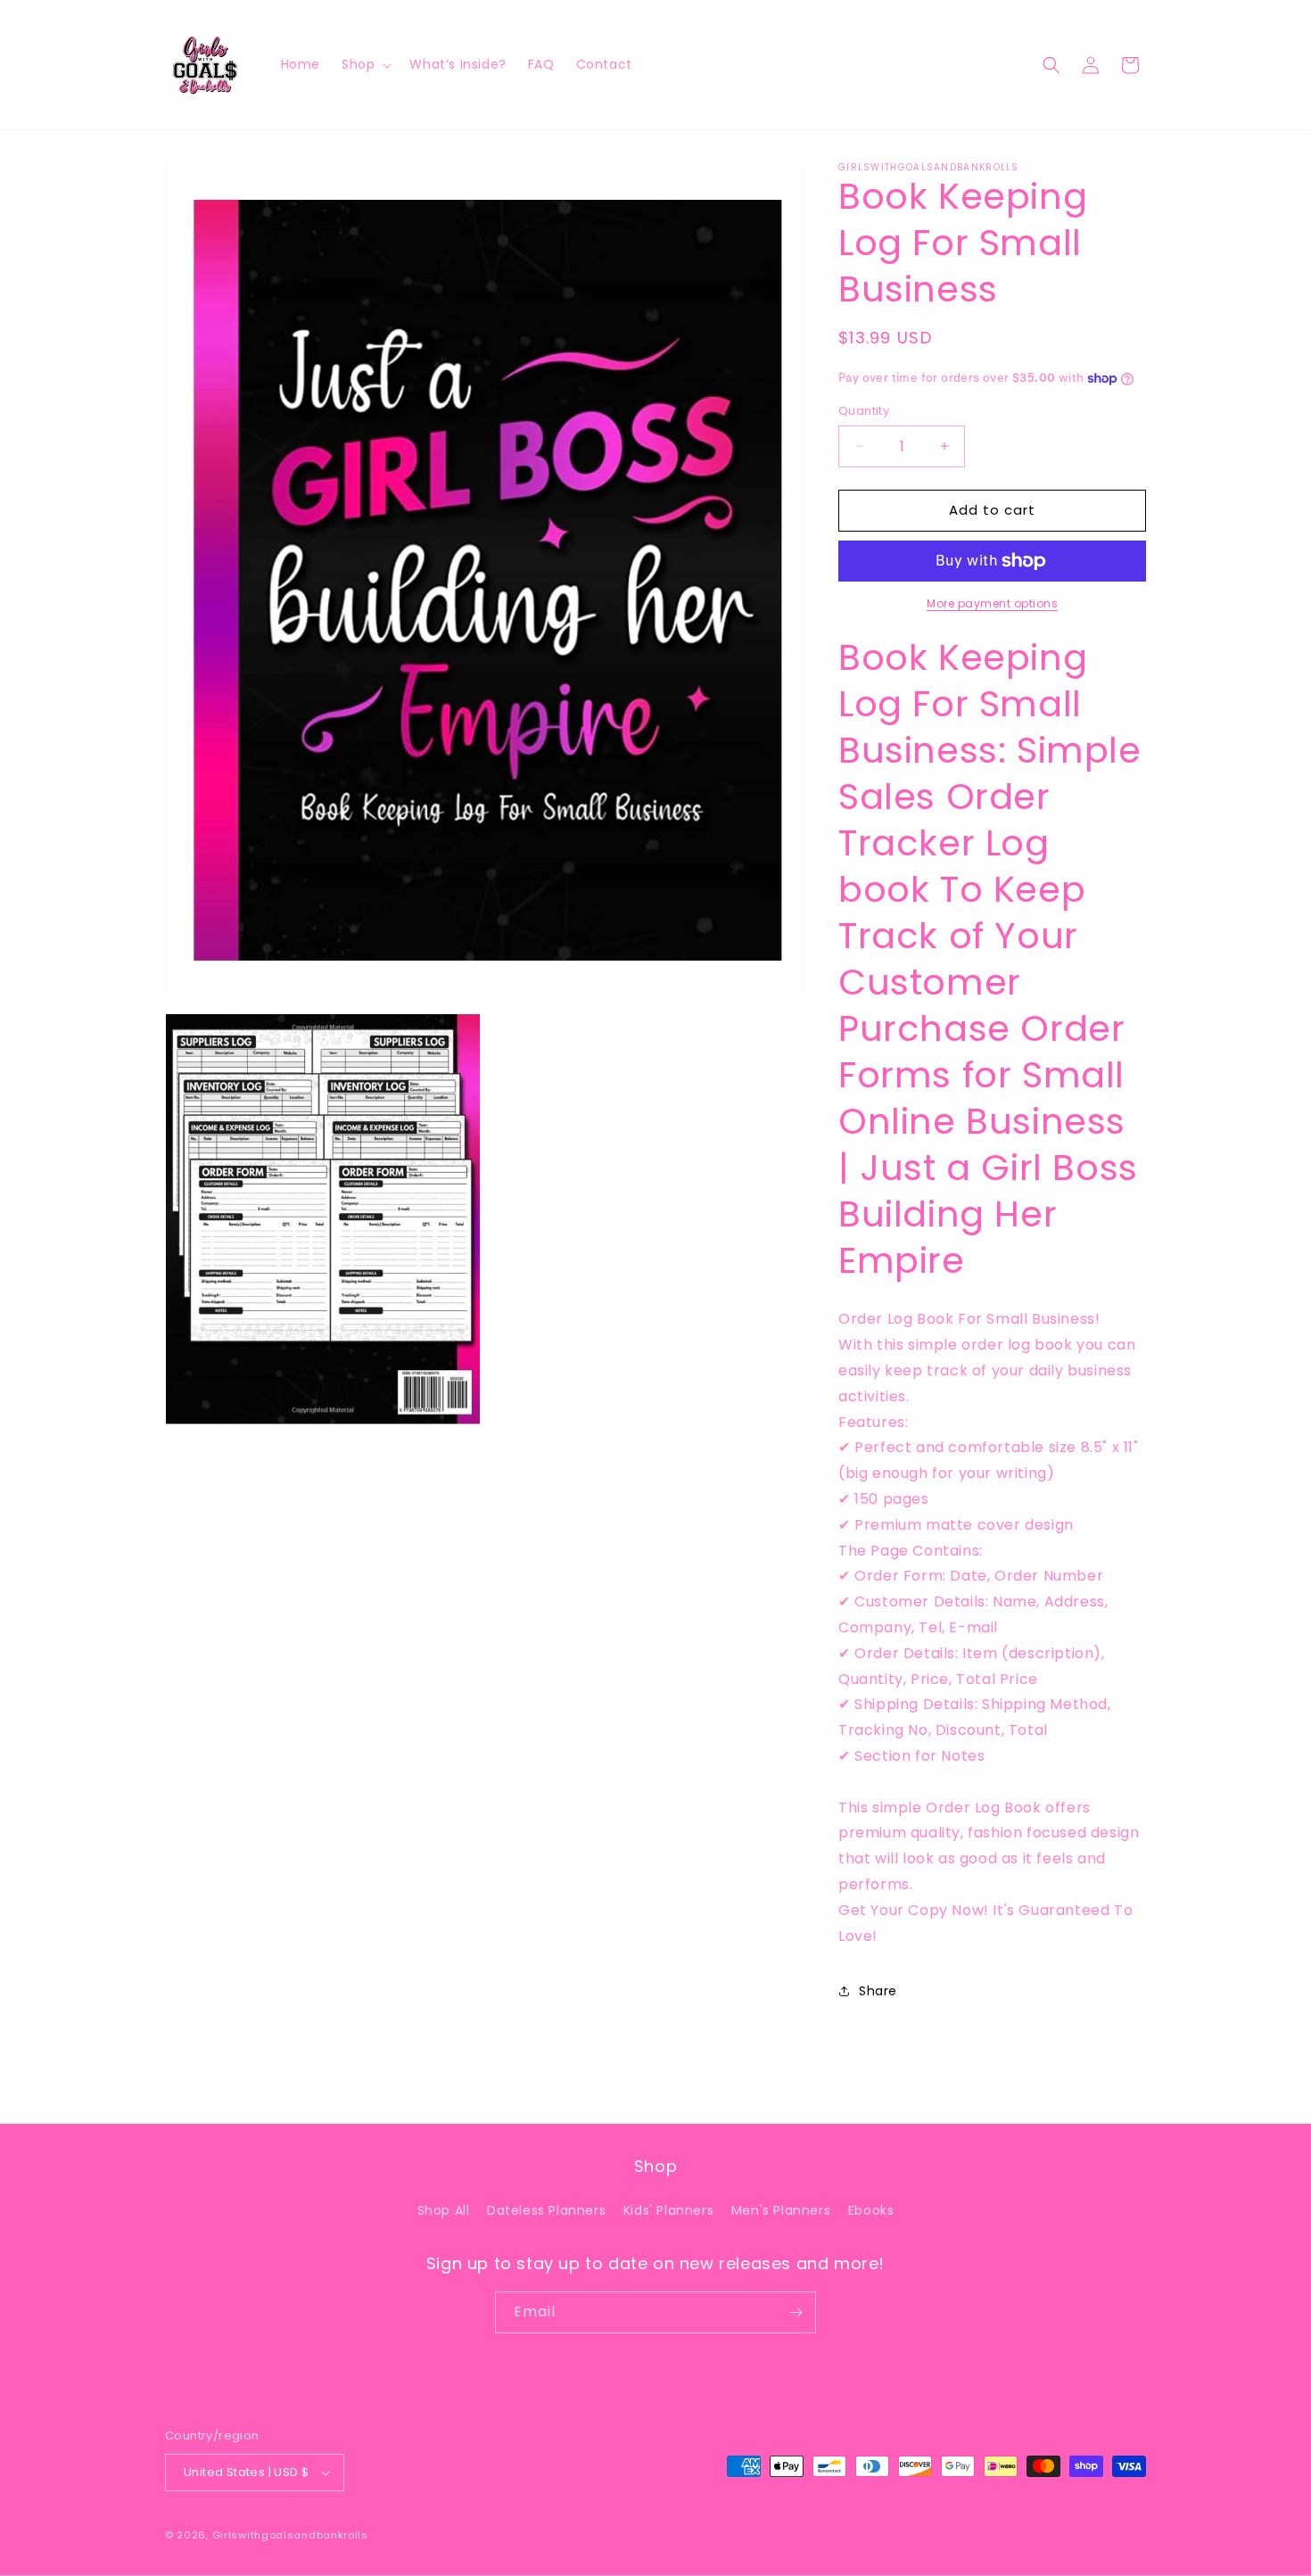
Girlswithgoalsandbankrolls (290, 2535)
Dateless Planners (546, 2210)
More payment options (992, 603)
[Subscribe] (796, 2312)
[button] (365, 64)
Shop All (444, 2210)
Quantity (864, 411)
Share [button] (878, 1991)
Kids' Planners (668, 2210)
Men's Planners (781, 2210)
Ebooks (871, 2210)
